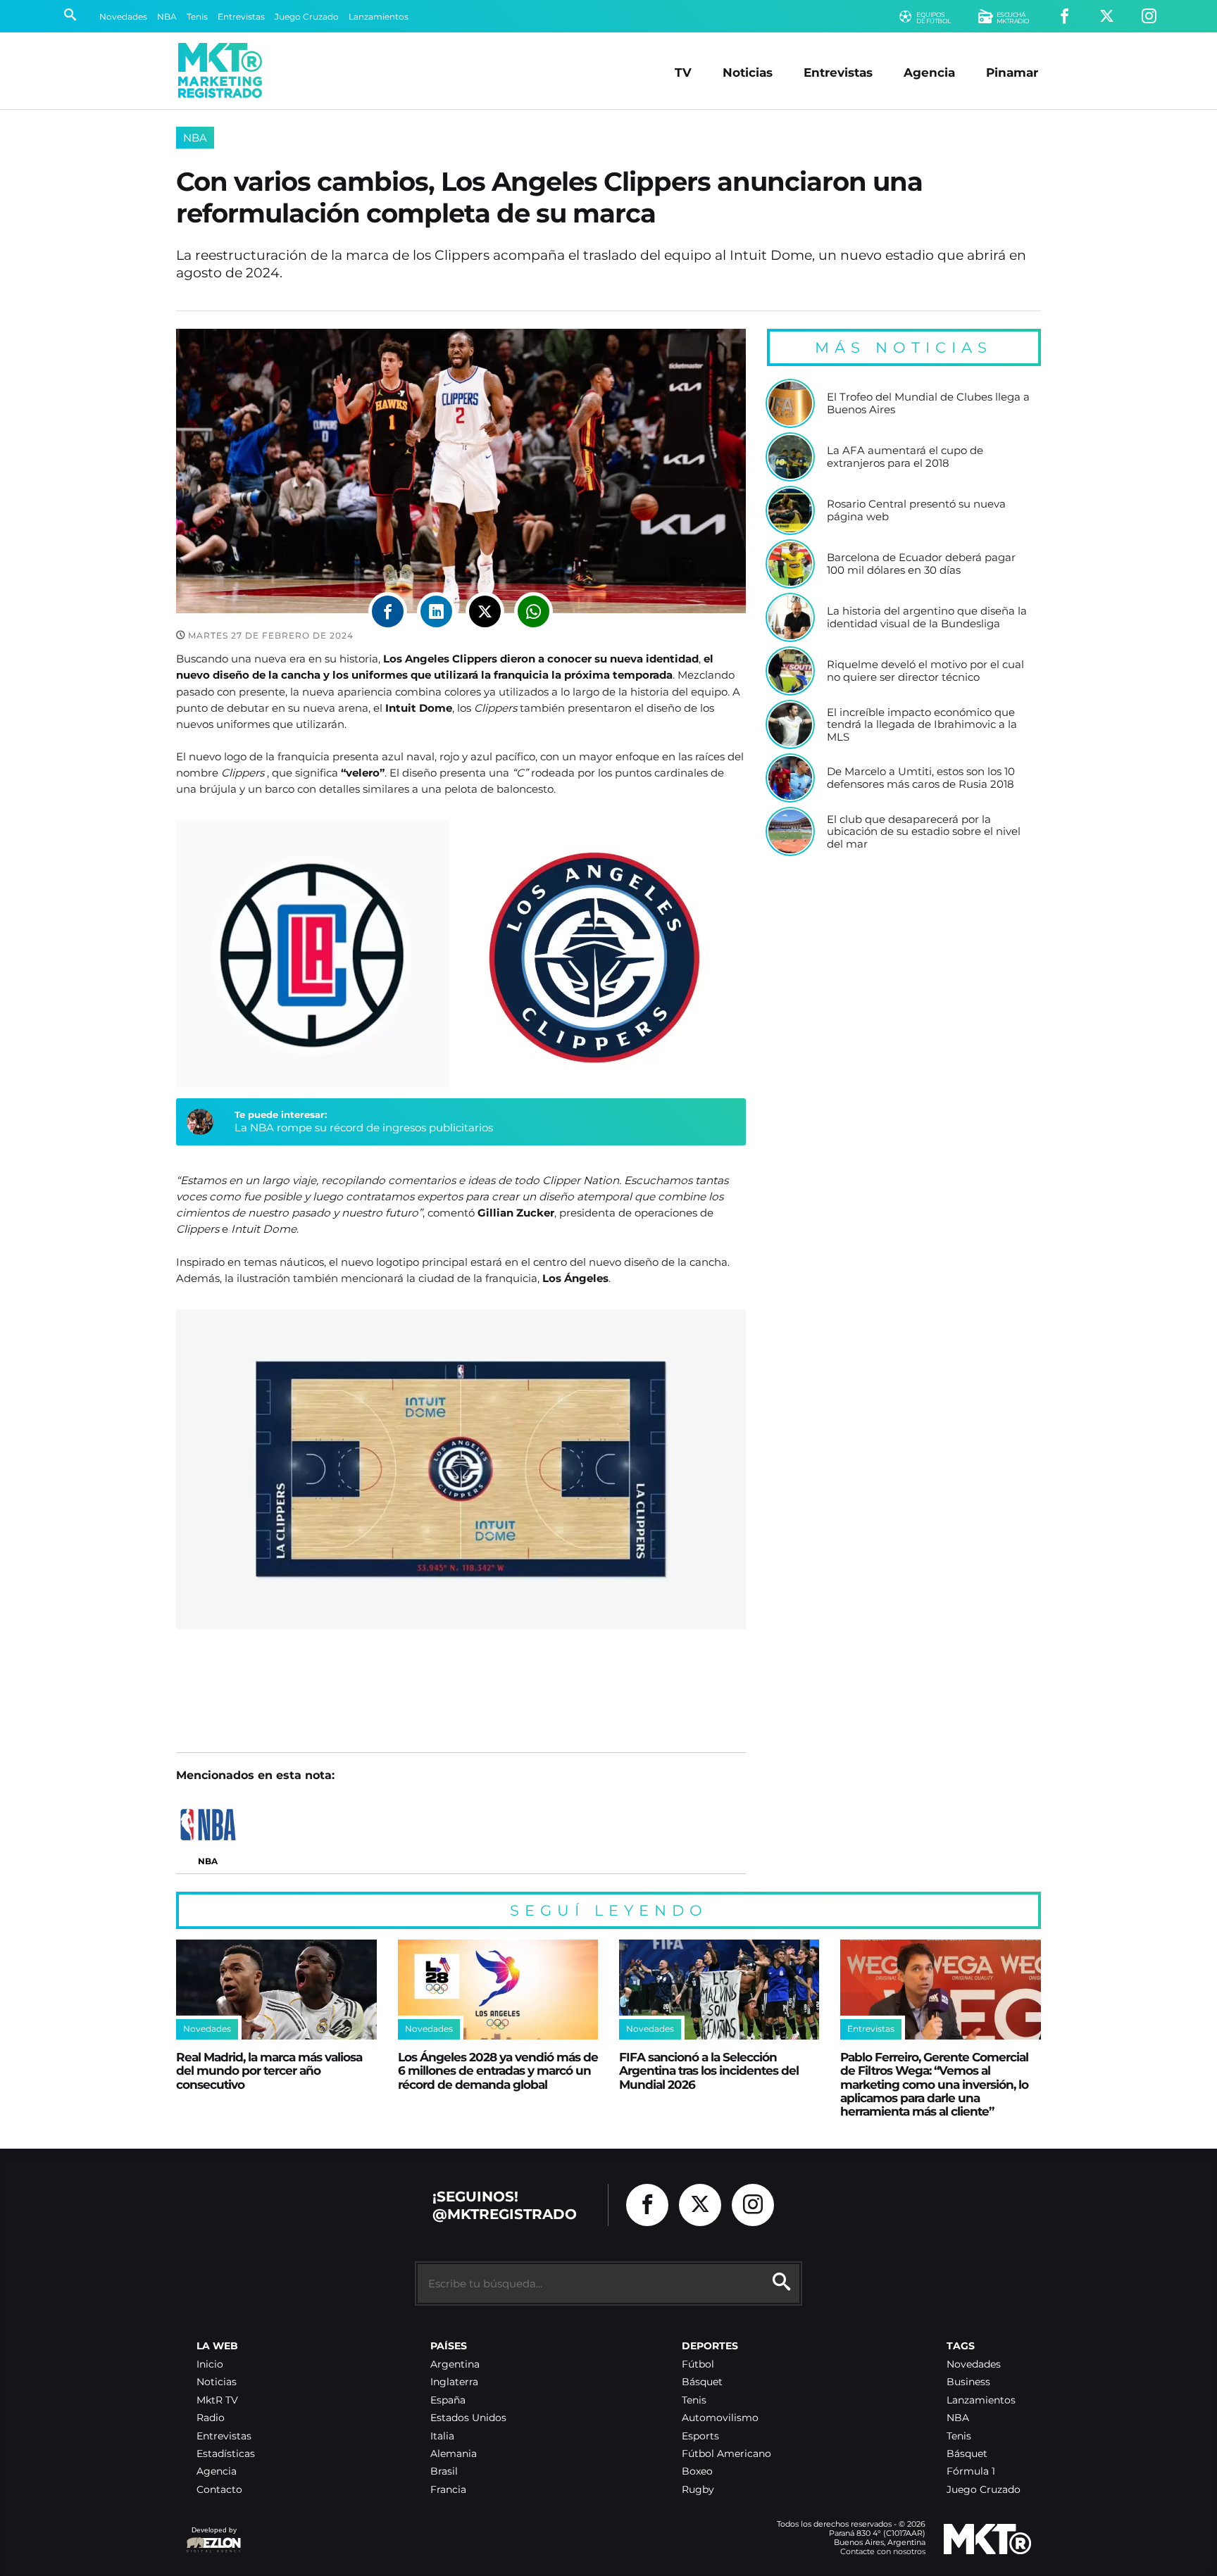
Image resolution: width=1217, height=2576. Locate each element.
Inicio (210, 2364)
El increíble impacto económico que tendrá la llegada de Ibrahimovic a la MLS (922, 725)
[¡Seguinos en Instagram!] (1149, 17)
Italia (442, 2436)
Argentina (455, 2364)
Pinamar (1012, 72)
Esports (700, 2436)
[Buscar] (70, 16)
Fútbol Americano (726, 2454)
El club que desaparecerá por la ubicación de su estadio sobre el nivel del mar (924, 832)
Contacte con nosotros (883, 2551)
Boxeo (697, 2471)
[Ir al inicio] (220, 70)
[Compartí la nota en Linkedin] (436, 611)
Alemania (454, 2454)
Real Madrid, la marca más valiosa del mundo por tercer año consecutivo (269, 2071)
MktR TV (217, 2400)
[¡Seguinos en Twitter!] (1107, 17)
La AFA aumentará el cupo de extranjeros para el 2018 (905, 457)
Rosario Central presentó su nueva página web (916, 510)
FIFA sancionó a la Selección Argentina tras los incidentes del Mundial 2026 (709, 2071)
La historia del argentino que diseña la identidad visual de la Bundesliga (927, 617)
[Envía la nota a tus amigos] (533, 611)
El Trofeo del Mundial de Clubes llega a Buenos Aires (928, 403)
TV (683, 72)
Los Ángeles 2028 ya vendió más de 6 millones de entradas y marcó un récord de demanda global (498, 2071)
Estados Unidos (468, 2418)
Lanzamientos (379, 17)
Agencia (929, 72)
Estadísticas (226, 2454)
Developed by (211, 2537)
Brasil (444, 2471)
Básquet (702, 2382)
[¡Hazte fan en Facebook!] (1065, 17)
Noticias (748, 72)
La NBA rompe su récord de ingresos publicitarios (364, 1127)
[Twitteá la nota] (485, 611)
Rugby (698, 2490)
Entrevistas (241, 17)
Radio (211, 2418)
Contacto (219, 2490)
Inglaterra (454, 2382)
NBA (167, 17)
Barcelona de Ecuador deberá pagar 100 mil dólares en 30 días (921, 564)
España (448, 2400)
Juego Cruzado (307, 17)
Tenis (197, 17)
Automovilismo (720, 2418)
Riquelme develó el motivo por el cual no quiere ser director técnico (925, 671)
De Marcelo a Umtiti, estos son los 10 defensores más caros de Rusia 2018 (921, 778)
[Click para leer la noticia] (790, 403)
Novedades (123, 17)
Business (968, 2382)
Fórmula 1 (971, 2471)
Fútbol (698, 2364)
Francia (448, 2490)
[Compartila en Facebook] (388, 611)
